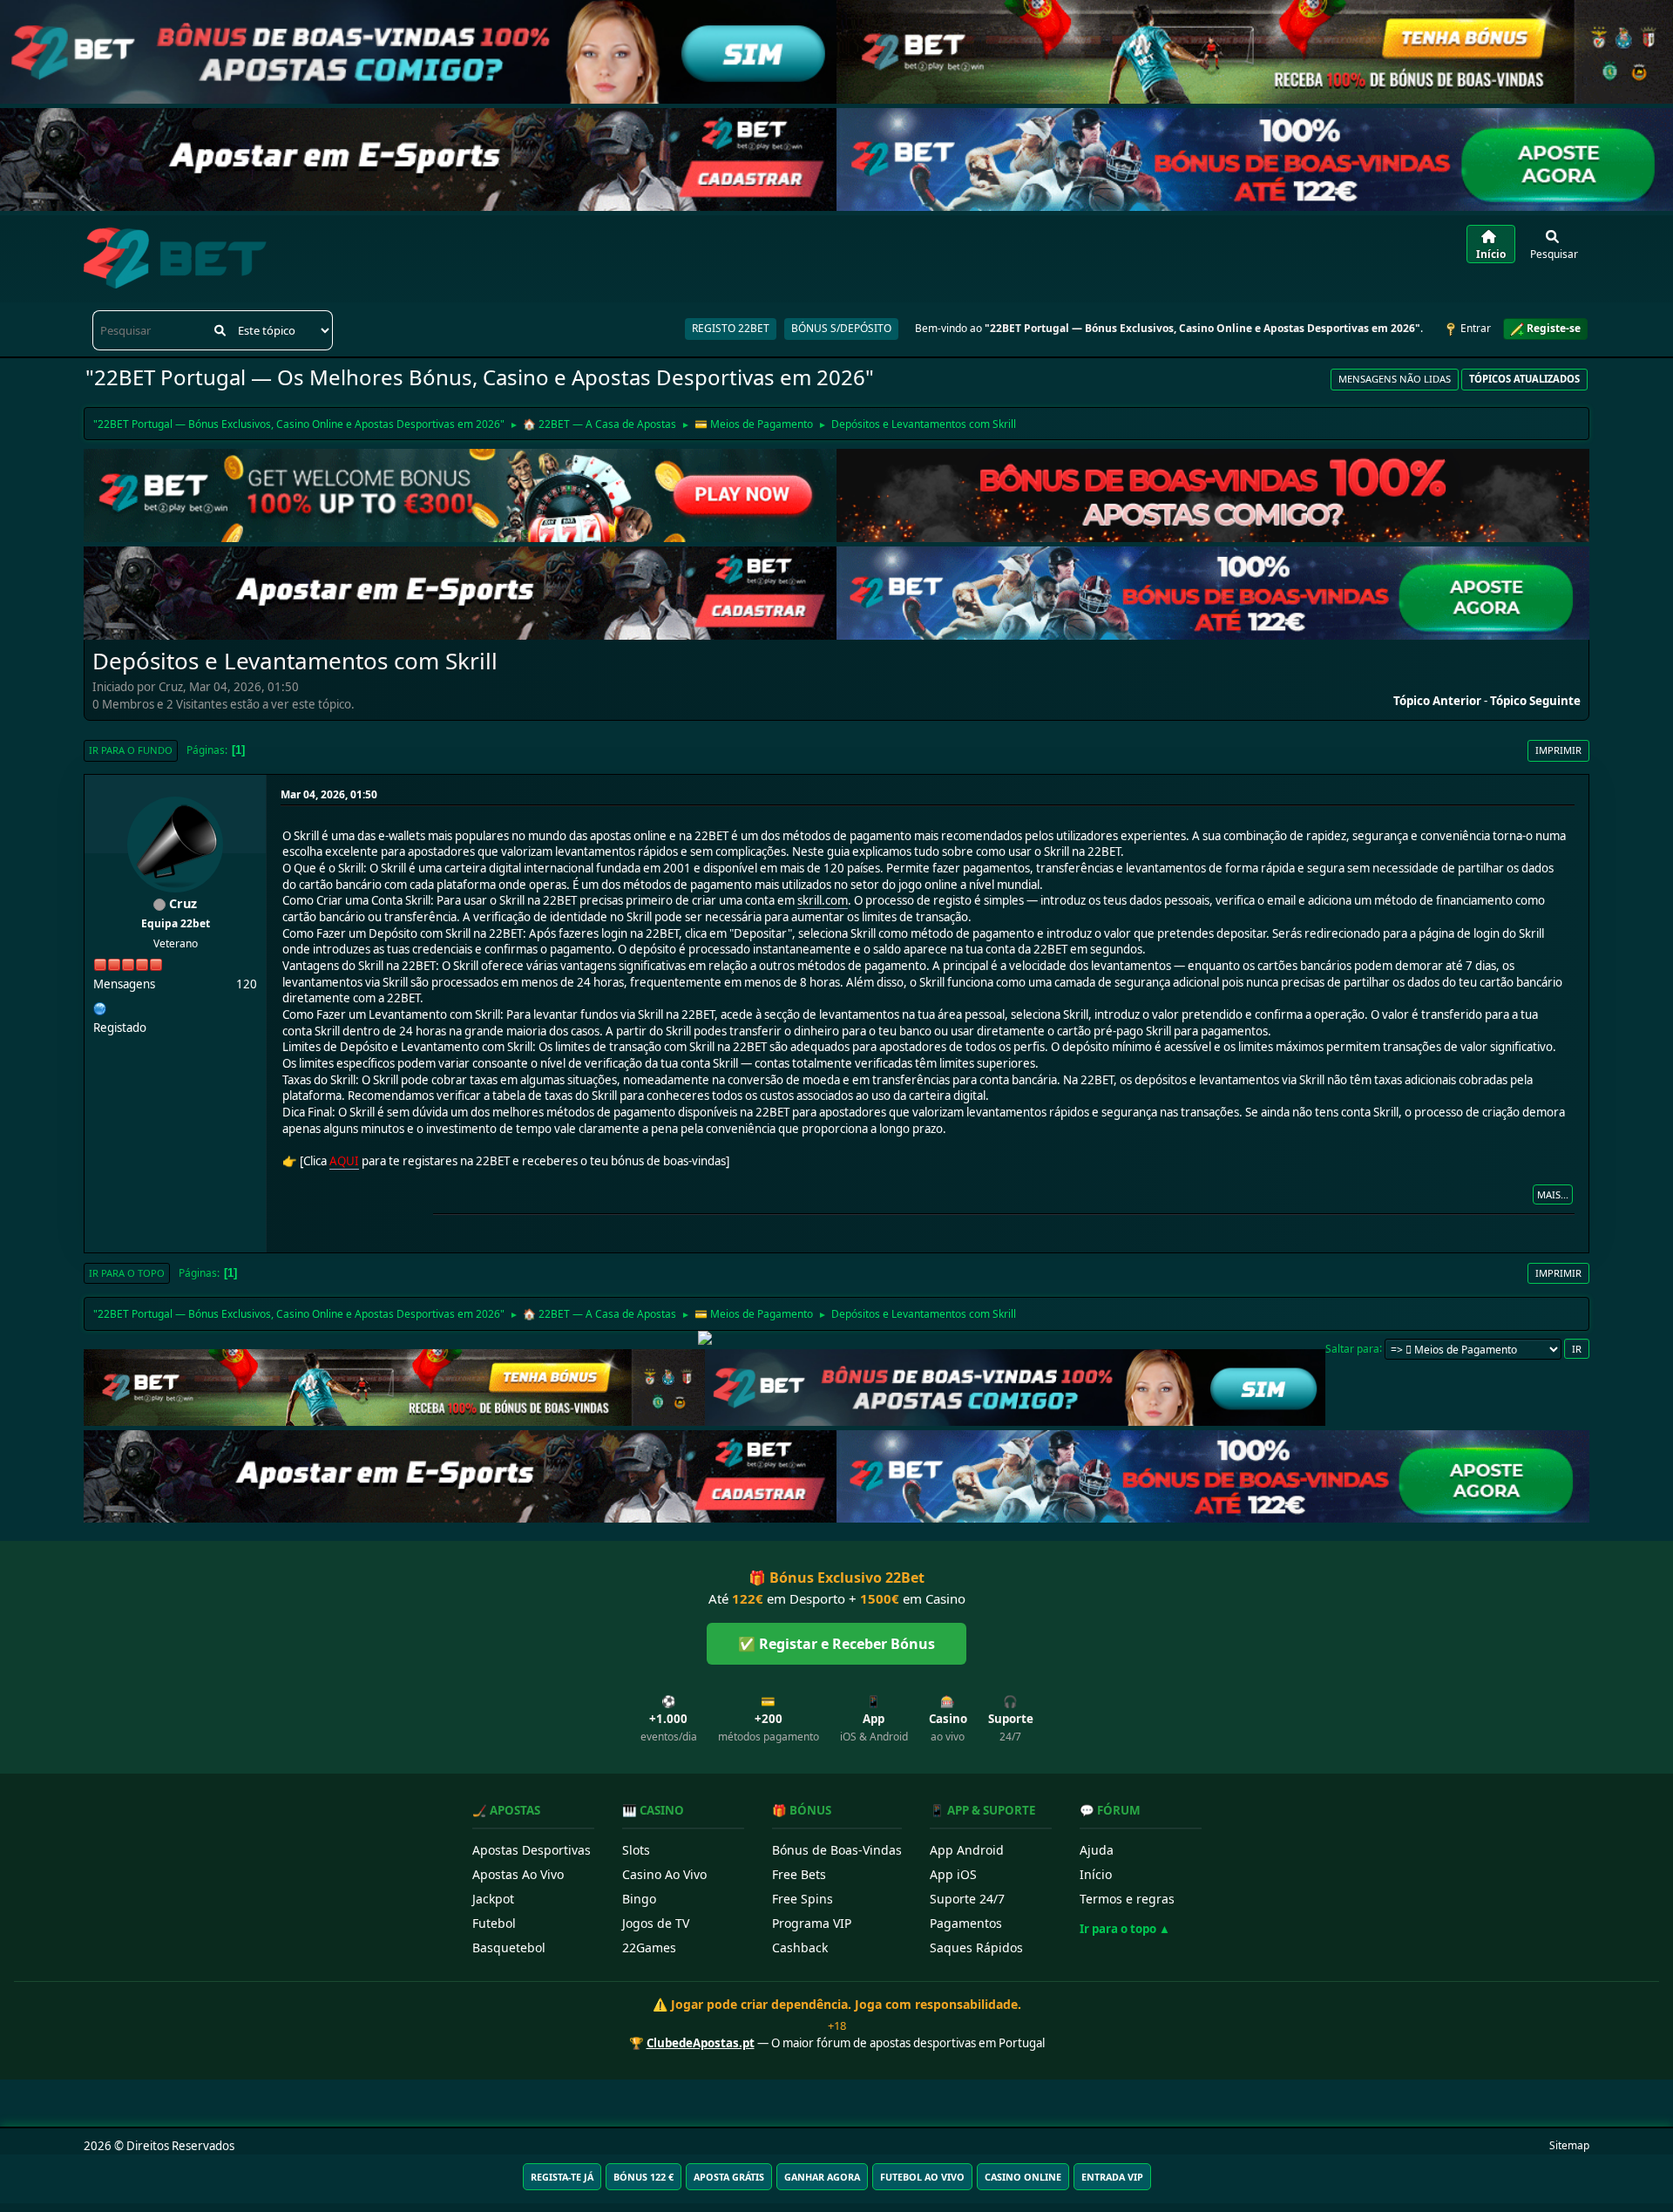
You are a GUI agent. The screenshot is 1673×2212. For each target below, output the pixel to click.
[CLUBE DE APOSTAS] (100, 1007)
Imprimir (1558, 750)
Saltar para (1352, 1348)
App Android (967, 1850)
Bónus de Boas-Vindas (837, 1850)
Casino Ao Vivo (664, 1874)
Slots (636, 1850)
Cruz (183, 903)
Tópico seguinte (1535, 701)
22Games (649, 1947)
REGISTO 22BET (731, 328)
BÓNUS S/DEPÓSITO (841, 328)
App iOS (953, 1874)
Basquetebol (509, 1947)
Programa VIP (812, 1923)
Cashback (800, 1947)
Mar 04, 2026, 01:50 (329, 794)
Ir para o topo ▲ (1125, 1929)
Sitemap (1569, 2145)
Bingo (639, 1899)
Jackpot (493, 1899)
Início (1096, 1874)
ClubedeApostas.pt (701, 2043)
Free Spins (803, 1899)
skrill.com (823, 900)
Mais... (1553, 1194)
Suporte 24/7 (967, 1899)
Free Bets (799, 1874)
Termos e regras (1127, 1899)
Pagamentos (966, 1923)
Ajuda (1097, 1850)
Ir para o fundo (131, 750)
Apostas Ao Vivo (518, 1874)
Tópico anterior (1437, 701)
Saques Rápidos (976, 1947)
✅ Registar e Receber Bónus (836, 1644)
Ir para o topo (127, 1273)
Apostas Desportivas (532, 1850)
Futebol (494, 1923)
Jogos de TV (656, 1923)
